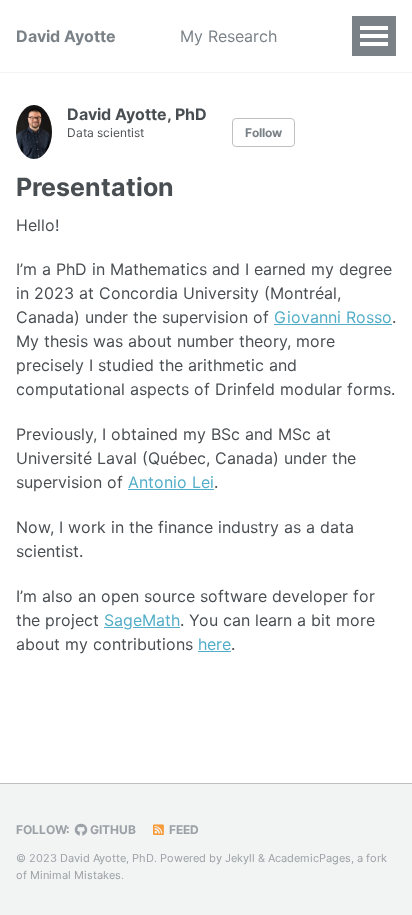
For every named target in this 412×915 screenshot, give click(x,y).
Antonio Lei (171, 482)
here (214, 644)
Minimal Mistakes (75, 875)
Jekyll (240, 858)
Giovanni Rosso (333, 317)
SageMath (142, 620)
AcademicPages (309, 858)
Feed (182, 829)
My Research (228, 36)
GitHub (111, 829)
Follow (263, 132)
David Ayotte (66, 36)
